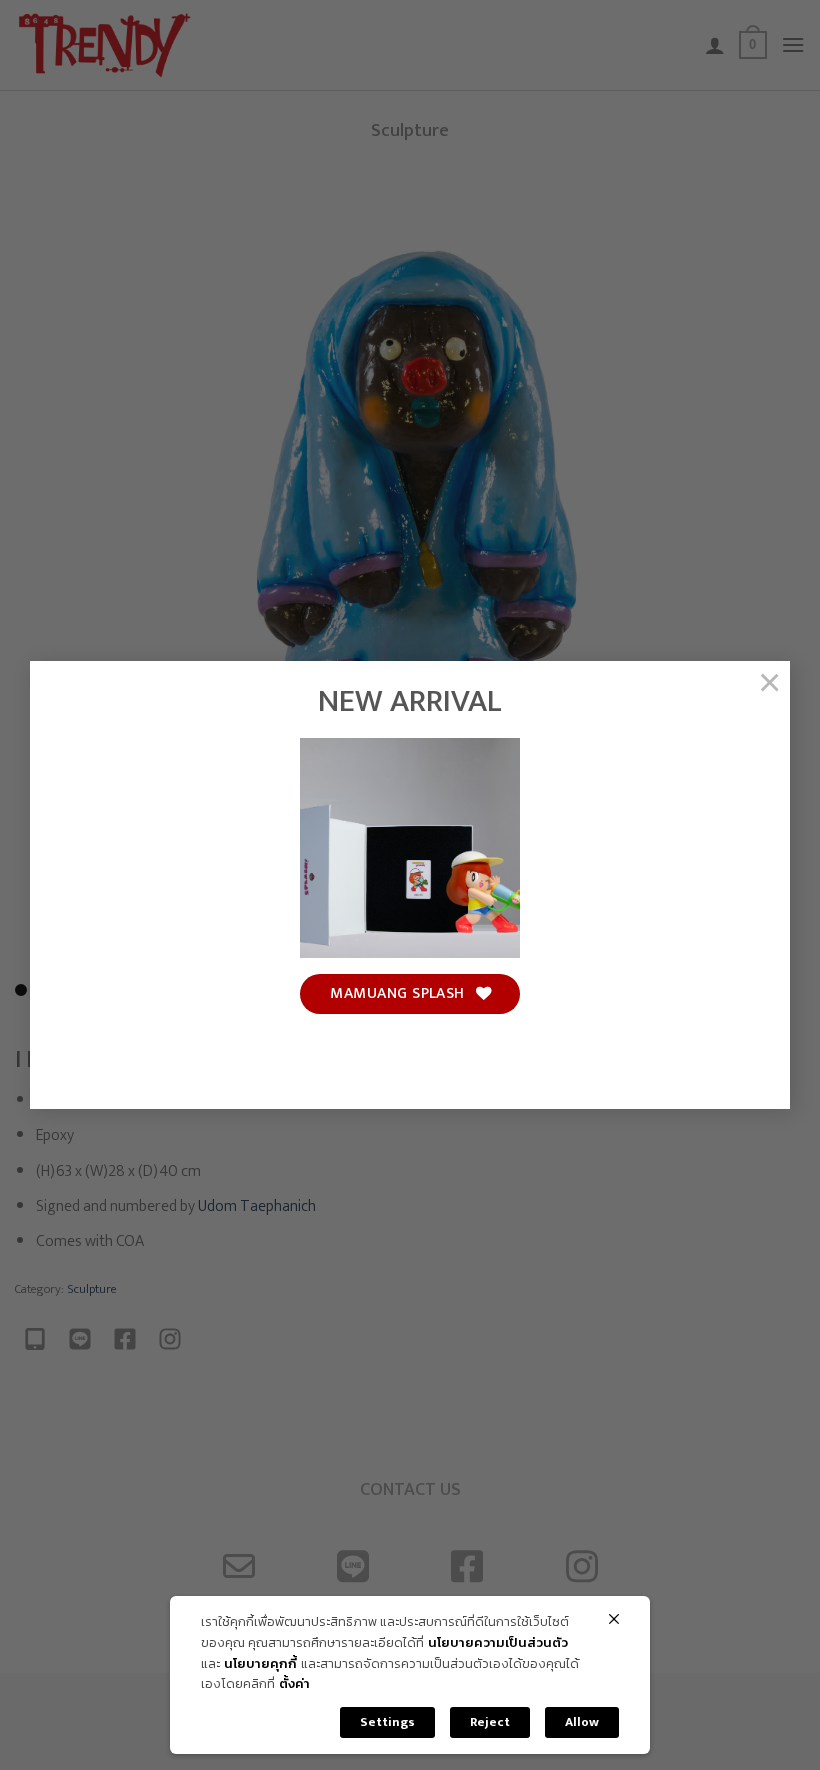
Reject (490, 1722)
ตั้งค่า (294, 1684)
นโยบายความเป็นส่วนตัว (498, 1643)
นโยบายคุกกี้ (260, 1664)
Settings (387, 1722)
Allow (582, 1722)
